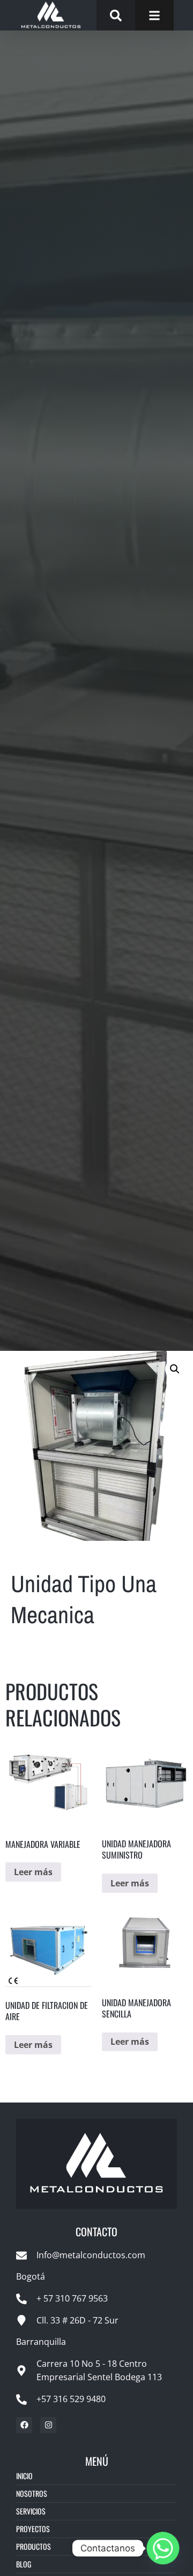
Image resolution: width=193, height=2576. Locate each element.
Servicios (31, 2511)
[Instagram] (48, 2425)
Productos (34, 2546)
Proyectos (33, 2529)
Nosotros (32, 2493)
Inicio (24, 2476)
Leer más (33, 1872)
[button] (175, 1369)
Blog (24, 2564)
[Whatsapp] (163, 2548)
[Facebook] (24, 2425)
